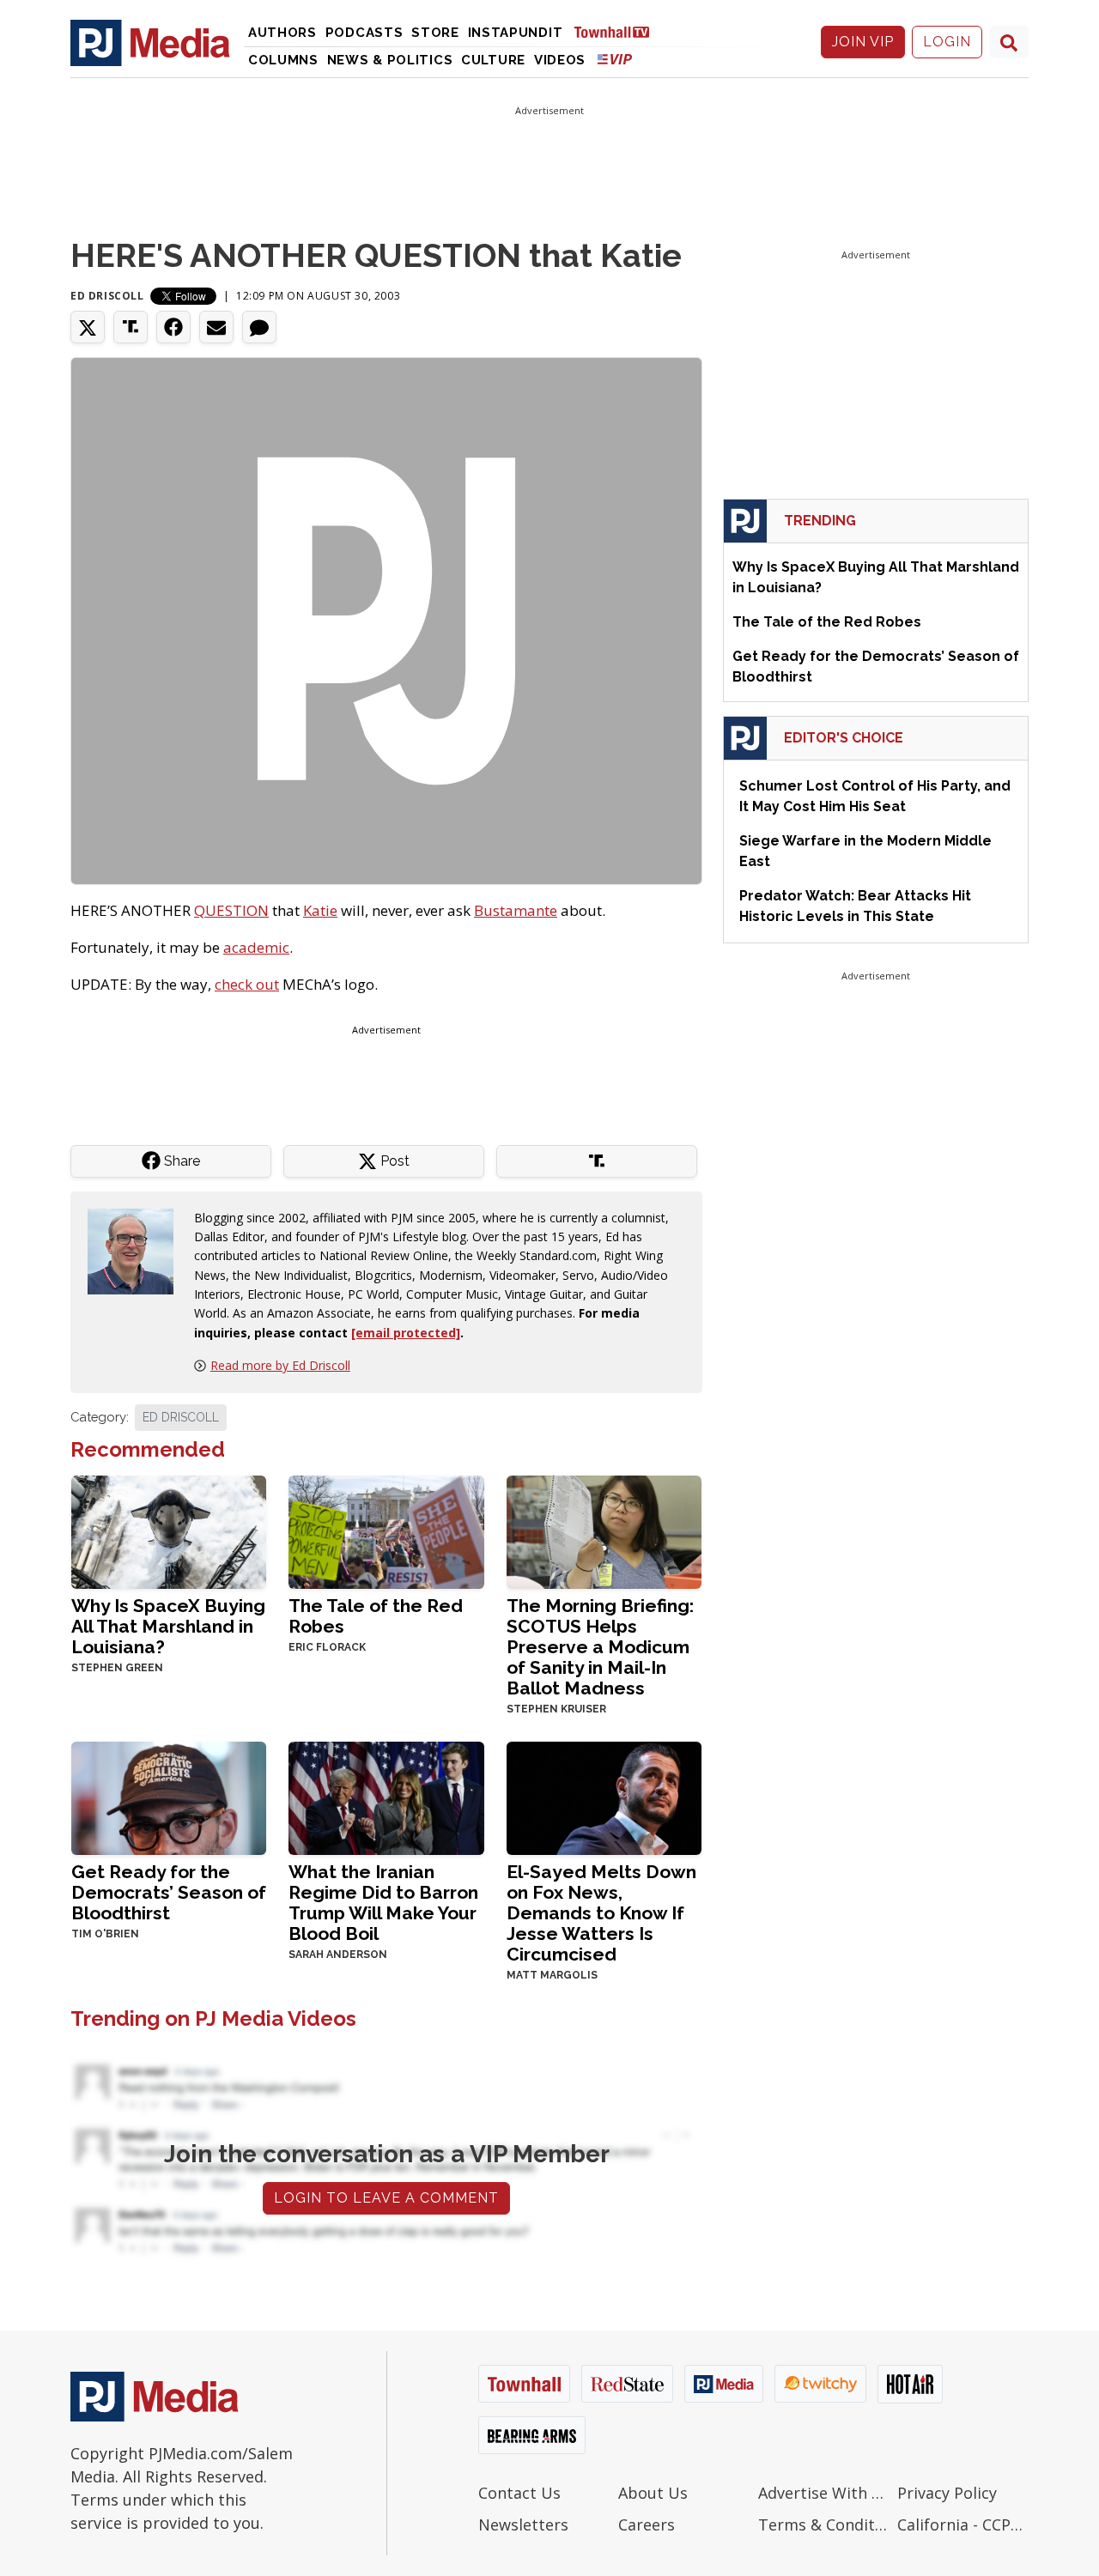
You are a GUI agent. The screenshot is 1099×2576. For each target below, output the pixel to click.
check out (247, 984)
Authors (282, 33)
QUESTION (231, 910)
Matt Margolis (552, 1975)
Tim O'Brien (105, 1934)
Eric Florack (327, 1647)
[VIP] (615, 59)
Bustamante (516, 910)
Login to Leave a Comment (386, 2198)
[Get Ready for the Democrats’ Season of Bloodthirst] (169, 1797)
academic (256, 947)
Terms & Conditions (824, 2524)
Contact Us (519, 2493)
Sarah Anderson (338, 1955)
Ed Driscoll (107, 296)
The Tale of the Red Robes (376, 1616)
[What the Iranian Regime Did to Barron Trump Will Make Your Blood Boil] (386, 1797)
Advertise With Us (824, 2493)
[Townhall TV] (618, 31)
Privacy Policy (947, 2493)
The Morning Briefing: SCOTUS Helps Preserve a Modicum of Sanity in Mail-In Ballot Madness (600, 1647)
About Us (653, 2493)
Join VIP (863, 42)
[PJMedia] (150, 42)
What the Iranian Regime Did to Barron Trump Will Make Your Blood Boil (383, 1903)
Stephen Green (117, 1668)
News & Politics (390, 60)
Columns (283, 60)
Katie (320, 910)
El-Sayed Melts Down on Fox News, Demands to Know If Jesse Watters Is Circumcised (601, 1913)
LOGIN (947, 42)
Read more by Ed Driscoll (280, 1365)
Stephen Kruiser (556, 1709)
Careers (647, 2524)
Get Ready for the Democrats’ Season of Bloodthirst (169, 1892)
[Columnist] (137, 1249)
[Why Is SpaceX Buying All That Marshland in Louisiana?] (169, 1531)
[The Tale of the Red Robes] (386, 1531)
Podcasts (364, 33)
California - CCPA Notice (963, 2524)
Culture (493, 60)
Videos (560, 60)
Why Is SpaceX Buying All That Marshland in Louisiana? (168, 1626)
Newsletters (523, 2524)
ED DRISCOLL (181, 1417)
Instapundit (516, 33)
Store (435, 33)
